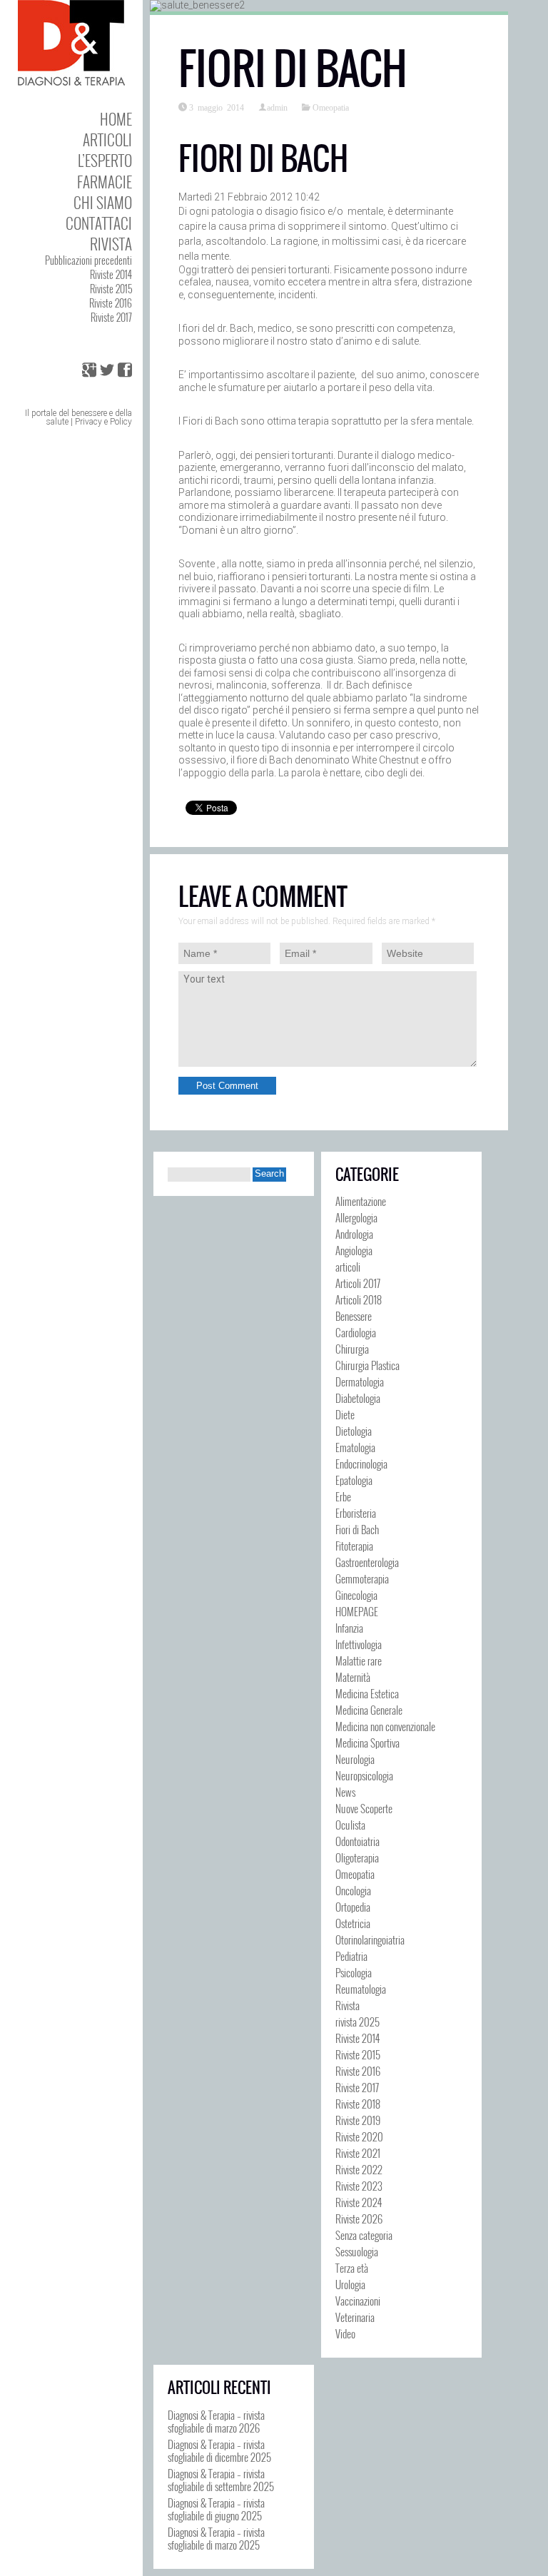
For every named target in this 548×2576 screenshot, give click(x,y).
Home (116, 119)
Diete (345, 1414)
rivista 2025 (357, 2022)
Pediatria (351, 1956)
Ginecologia (356, 1595)
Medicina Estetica (367, 1693)
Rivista (111, 244)
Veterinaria (355, 2317)
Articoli (107, 140)
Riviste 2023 (359, 2186)
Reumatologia (361, 1989)
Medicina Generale (369, 1710)
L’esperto (105, 160)
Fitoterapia (354, 1546)
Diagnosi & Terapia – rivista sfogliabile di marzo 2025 (216, 2538)
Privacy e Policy (103, 422)
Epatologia (354, 1480)
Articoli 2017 (358, 1283)
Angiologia (354, 1250)
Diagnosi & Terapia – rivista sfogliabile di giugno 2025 (216, 2509)
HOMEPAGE (357, 1611)
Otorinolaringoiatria (370, 1939)
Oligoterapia (357, 1857)
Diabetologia (358, 1398)
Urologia (350, 2284)
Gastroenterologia (367, 1562)
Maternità (353, 1677)
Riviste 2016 (111, 303)
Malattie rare (359, 1660)
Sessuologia (357, 2251)
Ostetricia (353, 1923)
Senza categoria (364, 2235)
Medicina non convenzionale (385, 1726)
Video (345, 2333)
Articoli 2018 (359, 1299)
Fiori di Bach (357, 1529)
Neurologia (355, 1759)
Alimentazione (361, 1201)
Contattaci (99, 223)
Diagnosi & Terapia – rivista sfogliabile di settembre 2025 (221, 2480)
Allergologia (356, 1217)
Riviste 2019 (358, 2120)
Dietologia (354, 1431)
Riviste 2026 (359, 2218)
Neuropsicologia (364, 1775)
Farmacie (105, 182)
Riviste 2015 (111, 289)
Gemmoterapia (362, 1578)
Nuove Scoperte (364, 1808)
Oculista (350, 1825)
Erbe (343, 1496)
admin (277, 107)
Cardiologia (356, 1332)
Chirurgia (352, 1349)
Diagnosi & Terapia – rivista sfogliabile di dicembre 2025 (219, 2450)
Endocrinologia (361, 1464)
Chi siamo (103, 202)
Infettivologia (359, 1644)
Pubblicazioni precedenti (88, 260)
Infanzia (349, 1628)
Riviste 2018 (358, 2104)
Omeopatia (331, 107)
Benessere (354, 1316)
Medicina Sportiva (367, 1743)
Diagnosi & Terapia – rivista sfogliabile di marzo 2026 (216, 2421)
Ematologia (355, 1447)
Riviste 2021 (358, 2153)
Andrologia (354, 1234)
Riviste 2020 (359, 2136)
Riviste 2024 (359, 2202)
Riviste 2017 (111, 317)
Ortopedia (353, 1907)
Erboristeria (356, 1513)
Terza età (352, 2268)
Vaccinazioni (358, 2301)
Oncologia (353, 1890)
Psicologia (354, 1972)
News (345, 1792)
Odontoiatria (357, 1841)
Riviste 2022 (359, 2169)
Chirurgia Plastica (367, 1365)
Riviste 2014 (111, 274)
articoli (348, 1267)
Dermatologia (360, 1381)
